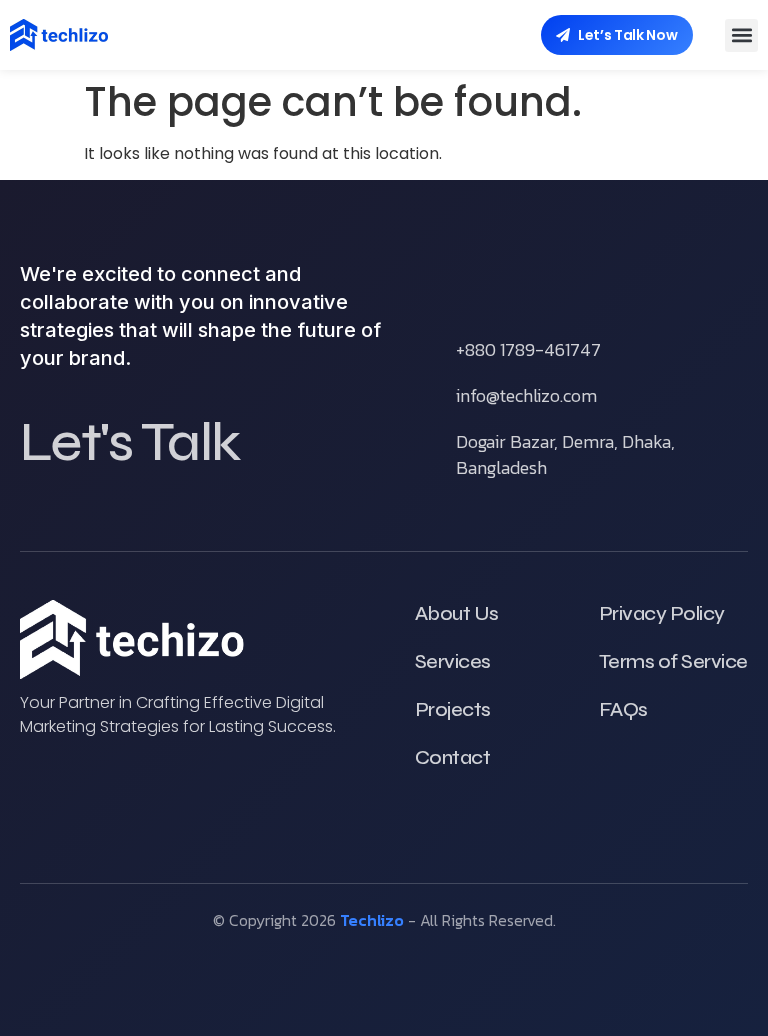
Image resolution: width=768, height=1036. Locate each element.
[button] (741, 35)
